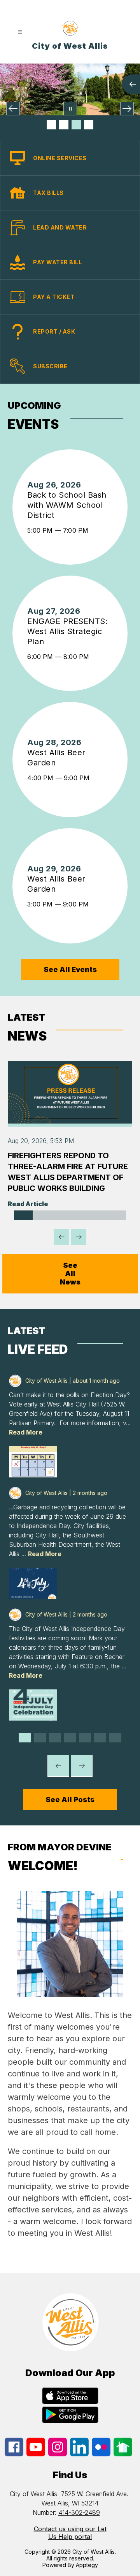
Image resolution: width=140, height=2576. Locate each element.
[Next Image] (127, 109)
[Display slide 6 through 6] (117, 1215)
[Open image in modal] (33, 1462)
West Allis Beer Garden (56, 758)
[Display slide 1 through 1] (23, 1215)
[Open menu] (20, 32)
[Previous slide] (58, 1766)
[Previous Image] (13, 109)
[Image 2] (64, 125)
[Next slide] (82, 1766)
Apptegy (87, 2565)
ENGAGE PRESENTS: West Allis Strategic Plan (67, 632)
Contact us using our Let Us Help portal (70, 2533)
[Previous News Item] (61, 1237)
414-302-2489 (79, 2512)
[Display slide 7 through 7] (115, 1738)
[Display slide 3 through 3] (61, 1215)
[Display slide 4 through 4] (79, 1215)
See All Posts (70, 1799)
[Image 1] (51, 125)
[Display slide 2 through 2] (42, 1215)
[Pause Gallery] (70, 109)
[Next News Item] (79, 1237)
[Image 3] (76, 125)
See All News (70, 1274)
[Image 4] (89, 125)
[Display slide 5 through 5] (98, 1215)
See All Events (70, 969)
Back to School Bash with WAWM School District (67, 505)
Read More (26, 1432)
